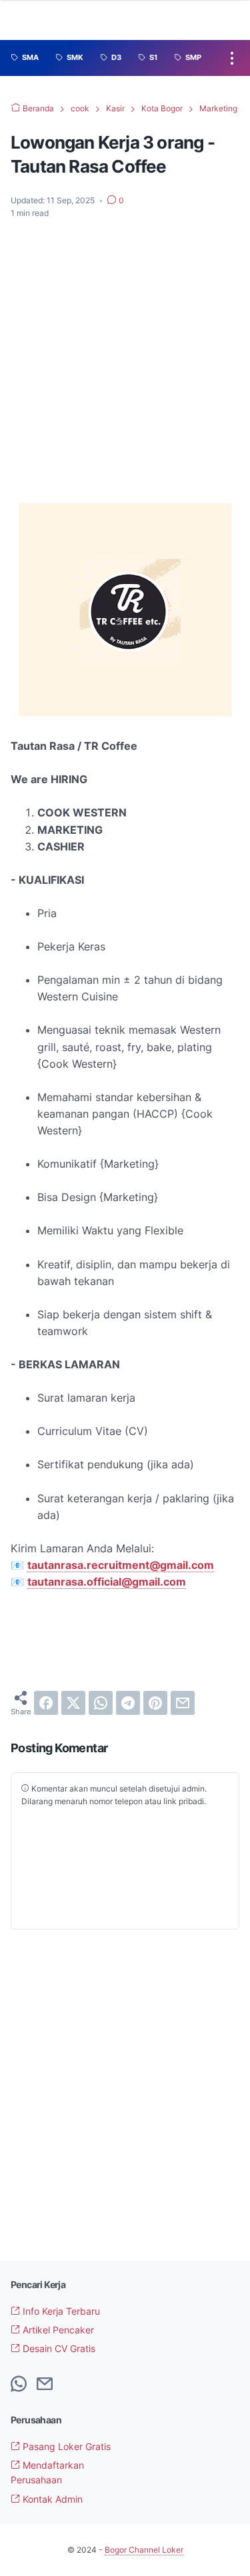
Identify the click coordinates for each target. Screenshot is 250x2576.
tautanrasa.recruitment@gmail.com (121, 1565)
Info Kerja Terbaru (60, 2311)
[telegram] (128, 1703)
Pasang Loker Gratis (65, 2446)
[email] (183, 1703)
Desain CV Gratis (58, 2348)
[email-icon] (45, 2385)
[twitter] (73, 1703)
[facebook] (46, 1703)
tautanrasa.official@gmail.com (107, 1582)
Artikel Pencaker (57, 2330)
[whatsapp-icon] (19, 2385)
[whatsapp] (101, 1703)
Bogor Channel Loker (144, 2550)
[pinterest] (155, 1703)
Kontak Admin (51, 2499)
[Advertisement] (125, 362)
